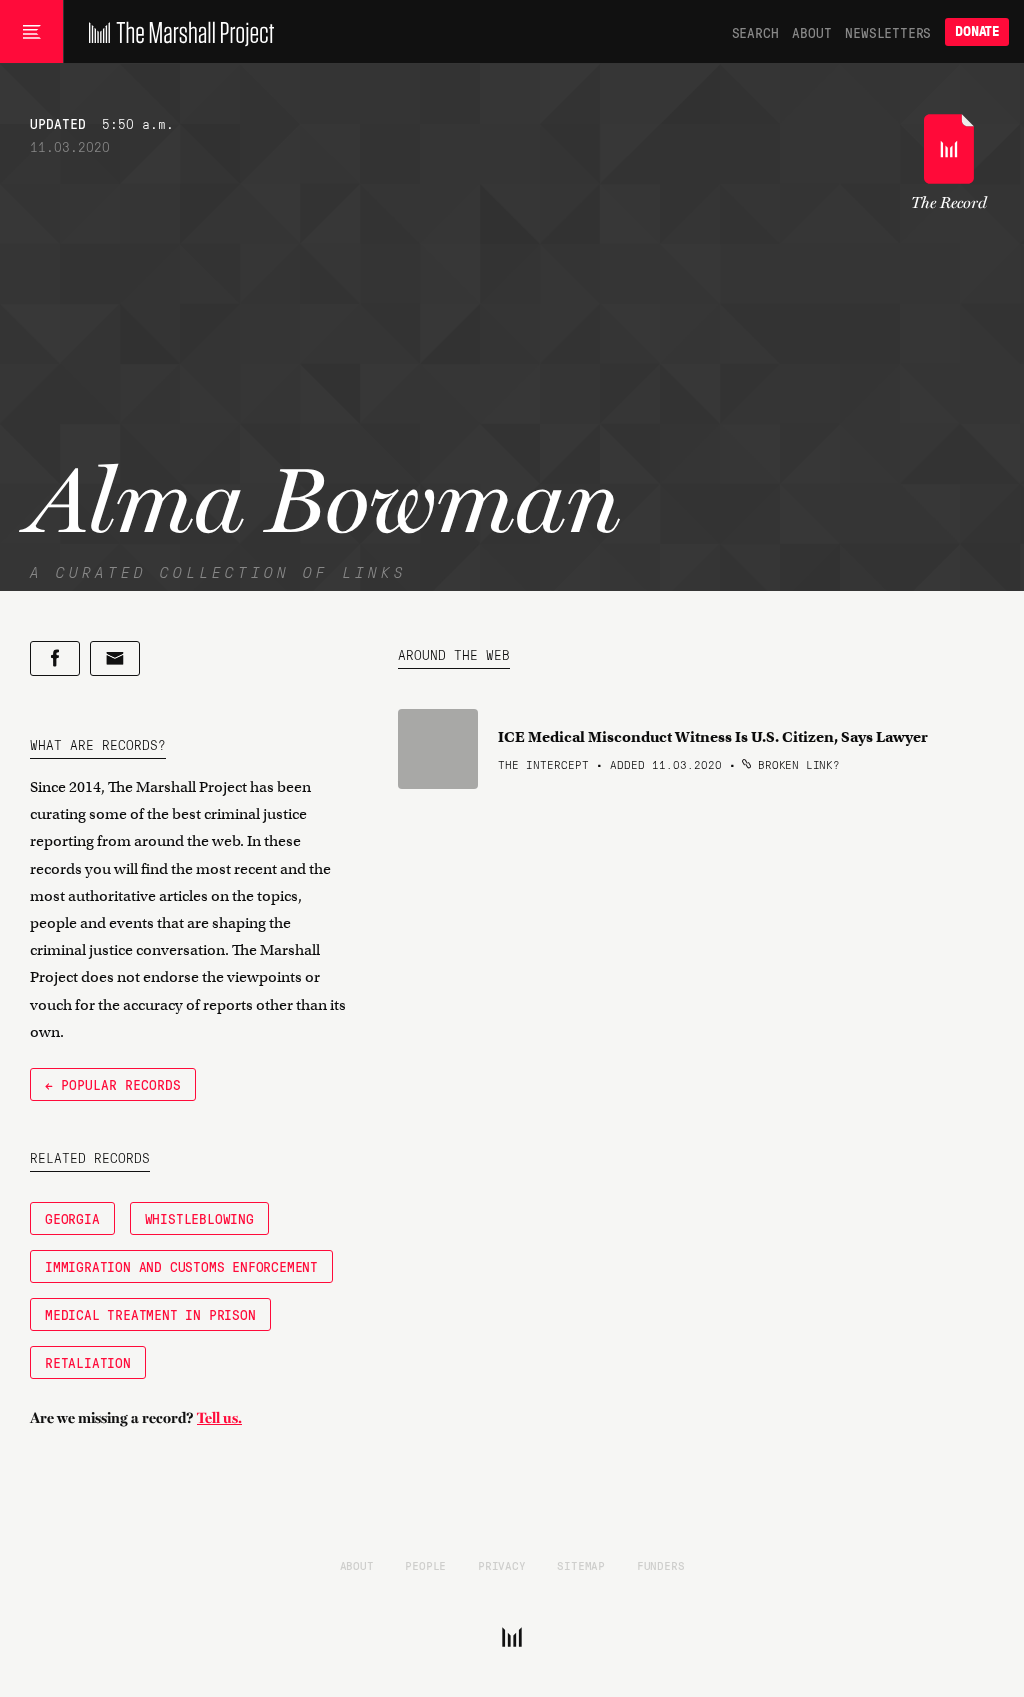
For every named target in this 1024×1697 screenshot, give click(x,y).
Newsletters (888, 32)
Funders (661, 1565)
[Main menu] (31, 32)
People (425, 1565)
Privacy (502, 1565)
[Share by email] (115, 658)
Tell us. (219, 1418)
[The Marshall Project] (176, 32)
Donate (977, 31)
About (811, 32)
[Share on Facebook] (55, 658)
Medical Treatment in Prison (150, 1314)
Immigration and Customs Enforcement (181, 1266)
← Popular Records (113, 1084)
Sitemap (581, 1565)
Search (755, 32)
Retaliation (88, 1362)
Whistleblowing (199, 1218)
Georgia (72, 1218)
